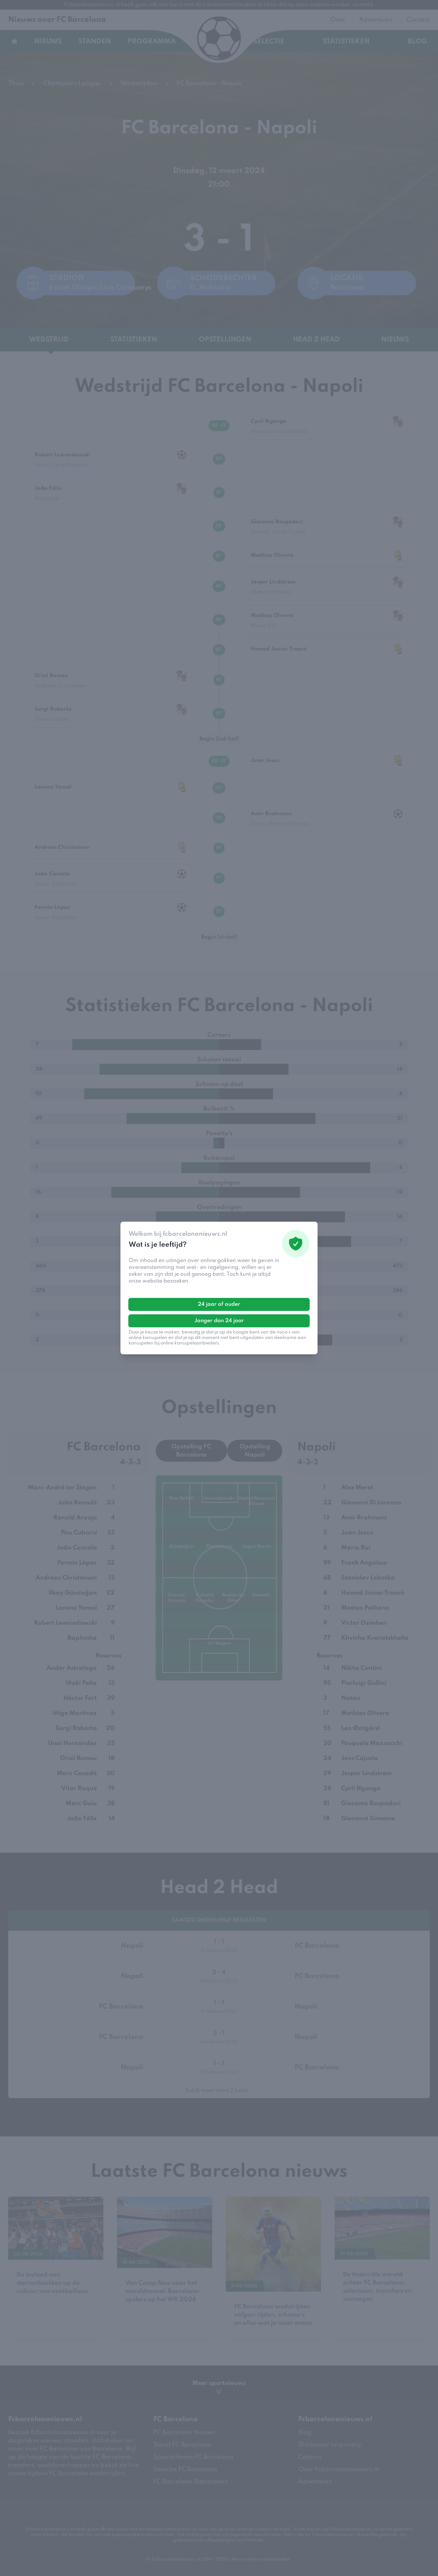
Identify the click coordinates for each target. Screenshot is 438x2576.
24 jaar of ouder (219, 1304)
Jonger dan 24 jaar (219, 1321)
